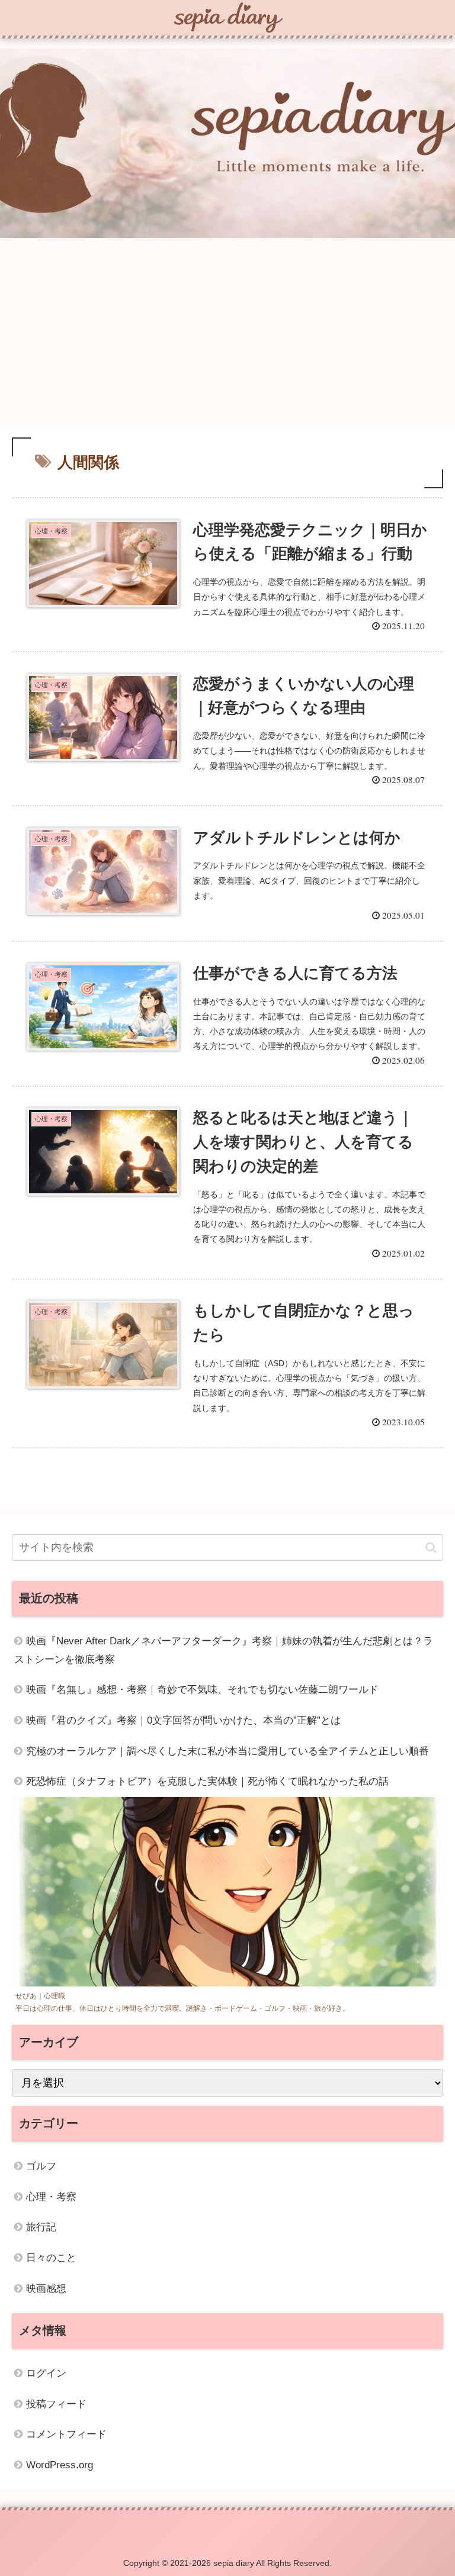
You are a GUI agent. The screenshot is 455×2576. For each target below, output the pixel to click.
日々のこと (51, 2258)
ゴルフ (41, 2166)
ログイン (46, 2373)
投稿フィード (56, 2404)
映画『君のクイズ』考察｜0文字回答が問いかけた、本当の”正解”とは (183, 1720)
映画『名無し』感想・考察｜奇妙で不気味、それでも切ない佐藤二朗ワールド (202, 1690)
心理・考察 (51, 2197)
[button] (431, 1548)
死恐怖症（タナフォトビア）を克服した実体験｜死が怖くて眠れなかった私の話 (207, 1781)
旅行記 (41, 2227)
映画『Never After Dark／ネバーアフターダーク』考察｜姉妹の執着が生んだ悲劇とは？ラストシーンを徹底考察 (224, 1650)
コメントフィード (66, 2434)
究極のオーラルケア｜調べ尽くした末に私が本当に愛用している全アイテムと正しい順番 (227, 1751)
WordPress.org (60, 2465)
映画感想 (46, 2289)
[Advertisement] (227, 335)
